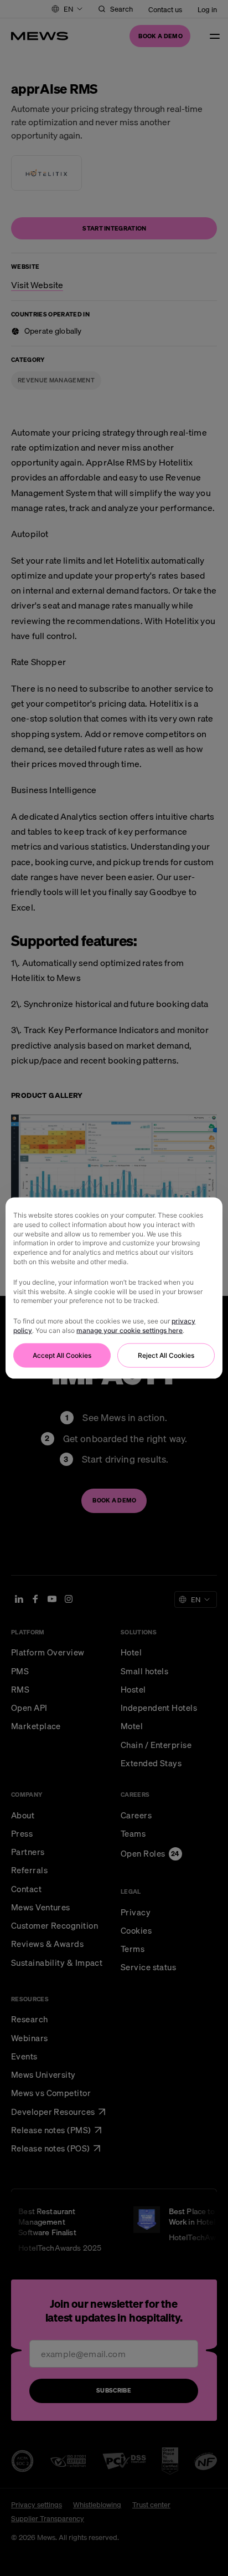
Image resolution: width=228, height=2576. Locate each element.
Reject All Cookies (166, 1355)
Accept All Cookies (62, 1355)
